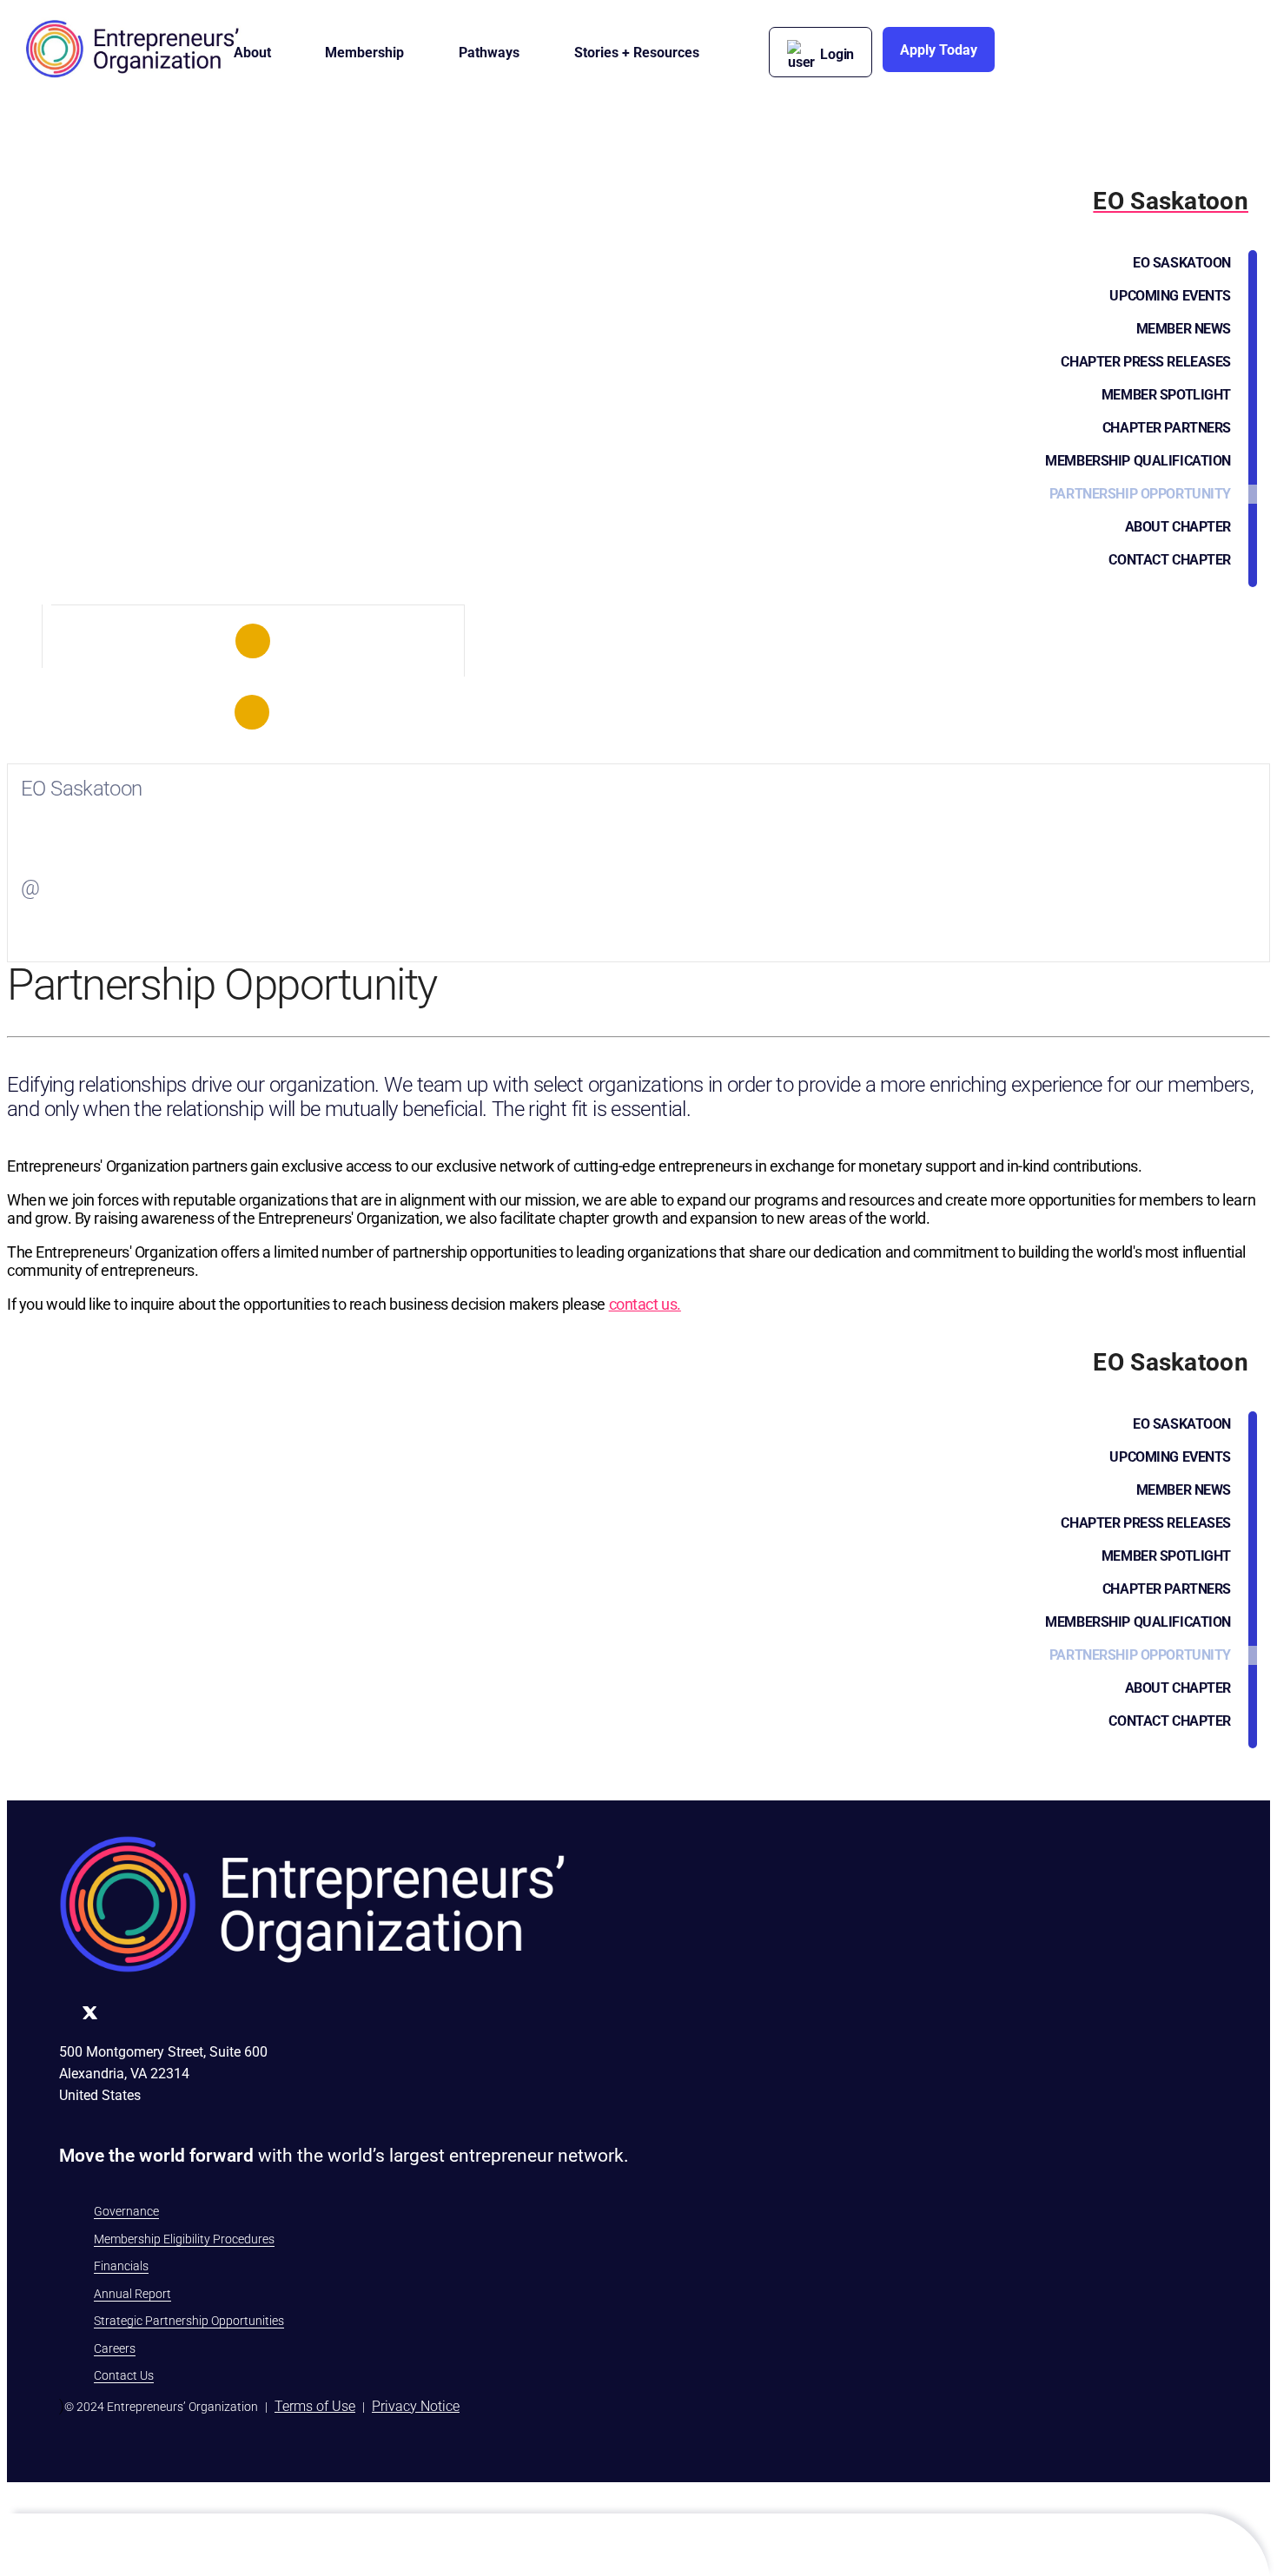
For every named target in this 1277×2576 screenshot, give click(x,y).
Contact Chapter (1170, 560)
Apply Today (939, 50)
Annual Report (132, 2294)
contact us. (645, 1304)
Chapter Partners (1167, 428)
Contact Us (124, 2375)
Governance (126, 2211)
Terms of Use (315, 2406)
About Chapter (1178, 527)
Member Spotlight (1166, 395)
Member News (1184, 329)
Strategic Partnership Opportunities (189, 2321)
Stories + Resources (637, 53)
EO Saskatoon (1182, 263)
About (252, 53)
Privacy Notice (416, 2406)
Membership (364, 53)
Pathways (489, 53)
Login (837, 54)
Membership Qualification (1138, 461)
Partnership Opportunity (1140, 494)
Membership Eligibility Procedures (184, 2239)
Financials (121, 2266)
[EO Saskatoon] (253, 641)
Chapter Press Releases (1146, 362)
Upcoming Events (1170, 296)
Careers (115, 2348)
